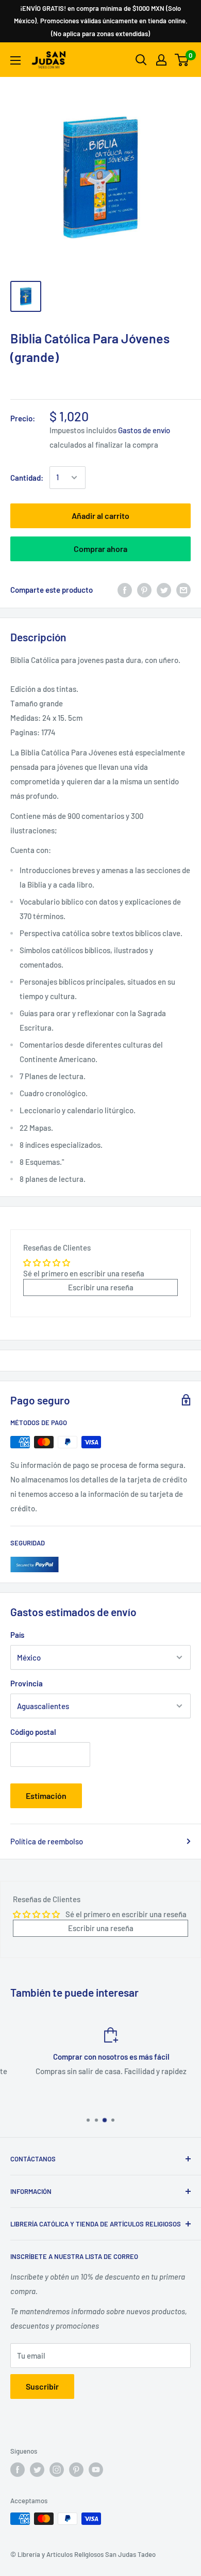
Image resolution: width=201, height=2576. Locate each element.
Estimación (46, 1796)
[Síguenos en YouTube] (96, 2470)
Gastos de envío (144, 430)
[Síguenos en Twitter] (37, 2470)
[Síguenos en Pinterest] (76, 2470)
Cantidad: (27, 478)
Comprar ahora (100, 549)
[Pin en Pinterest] (144, 590)
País (17, 1635)
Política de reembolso (47, 1841)
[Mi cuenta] (161, 60)
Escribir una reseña (101, 1287)
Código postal (33, 1732)
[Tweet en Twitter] (164, 590)
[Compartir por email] (183, 590)
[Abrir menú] (15, 60)
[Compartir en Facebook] (125, 590)
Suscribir (42, 2386)
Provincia (27, 1683)
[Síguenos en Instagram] (57, 2470)
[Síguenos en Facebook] (18, 2470)
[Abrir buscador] (141, 60)
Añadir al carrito (100, 516)
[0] (182, 60)
